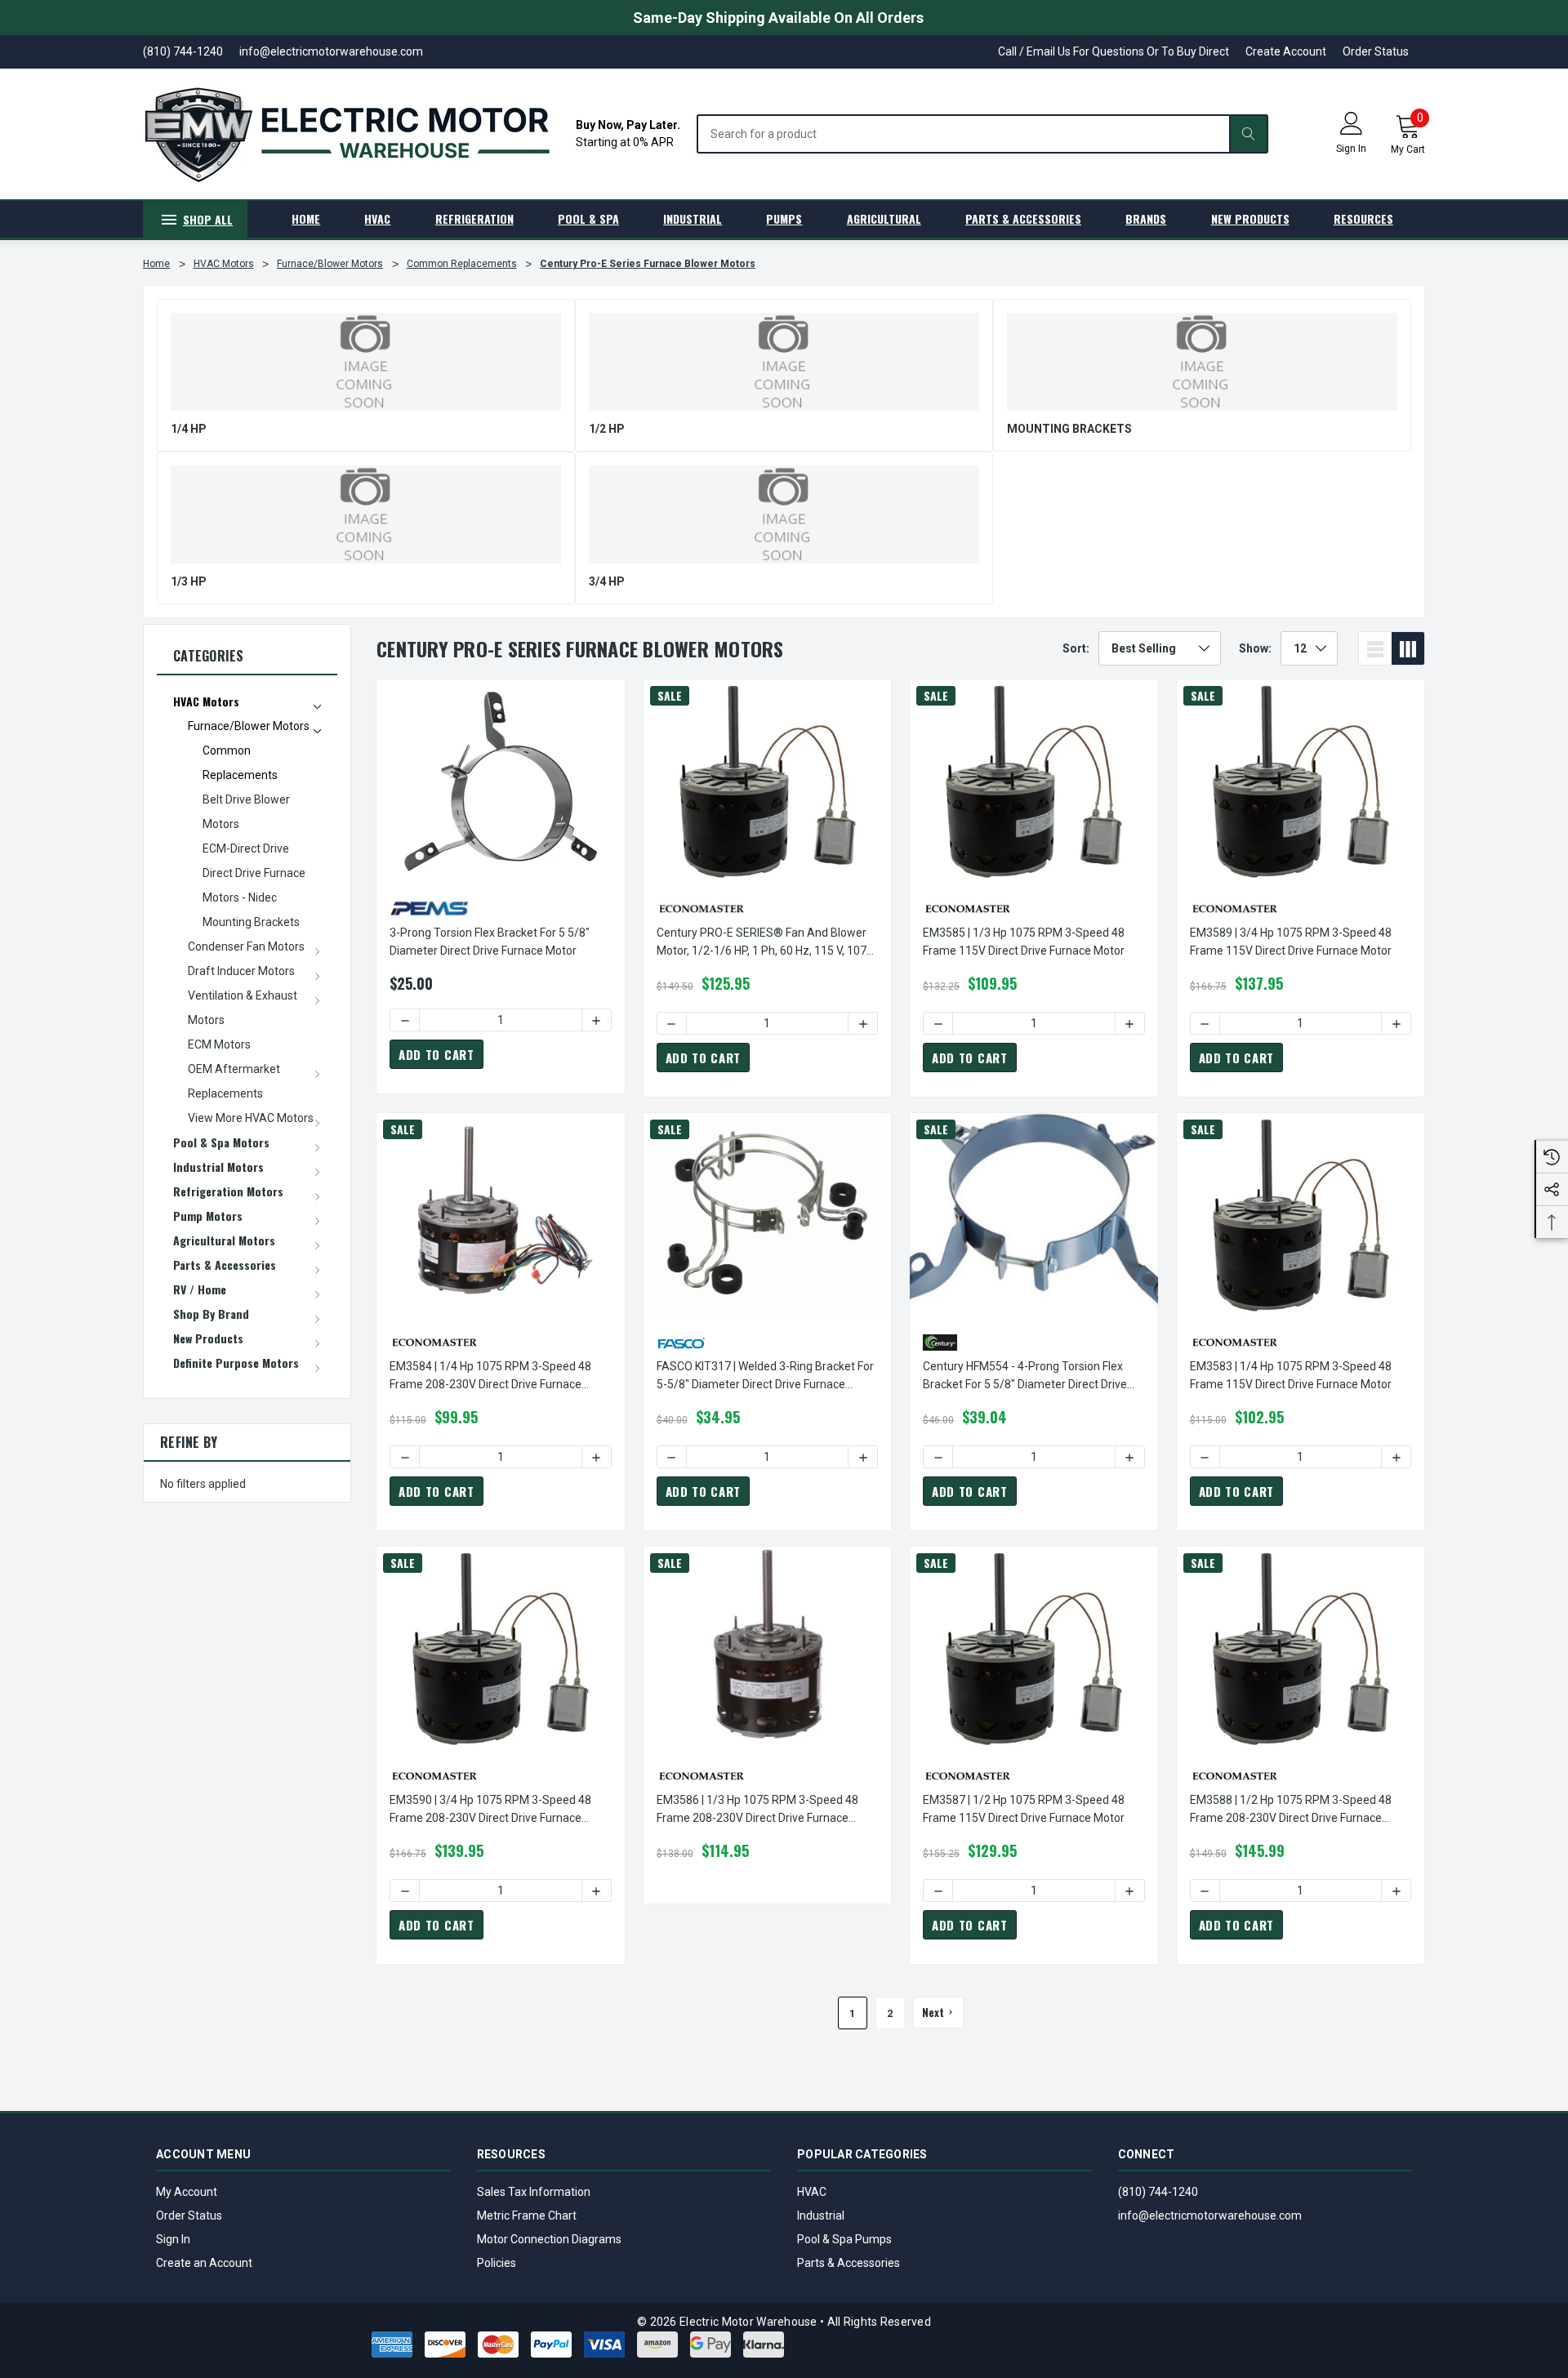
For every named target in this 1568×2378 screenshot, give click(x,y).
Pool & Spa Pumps (844, 2239)
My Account (187, 2192)
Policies (497, 2263)
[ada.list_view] (1375, 648)
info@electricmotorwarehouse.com (1210, 2215)
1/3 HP (189, 581)
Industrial (821, 2215)
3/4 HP (607, 581)
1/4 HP (189, 429)
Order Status (1376, 51)
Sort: (1076, 648)
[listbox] (1160, 648)
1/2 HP (607, 429)
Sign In (173, 2239)
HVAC (812, 2192)
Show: (1255, 648)
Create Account (1286, 51)
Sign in (1351, 149)
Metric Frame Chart (527, 2215)
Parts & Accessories (849, 2263)
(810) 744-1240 (1158, 2192)
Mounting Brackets (1069, 429)
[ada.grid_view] (1408, 648)
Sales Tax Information (534, 2192)
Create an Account (204, 2263)
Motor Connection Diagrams (549, 2239)
